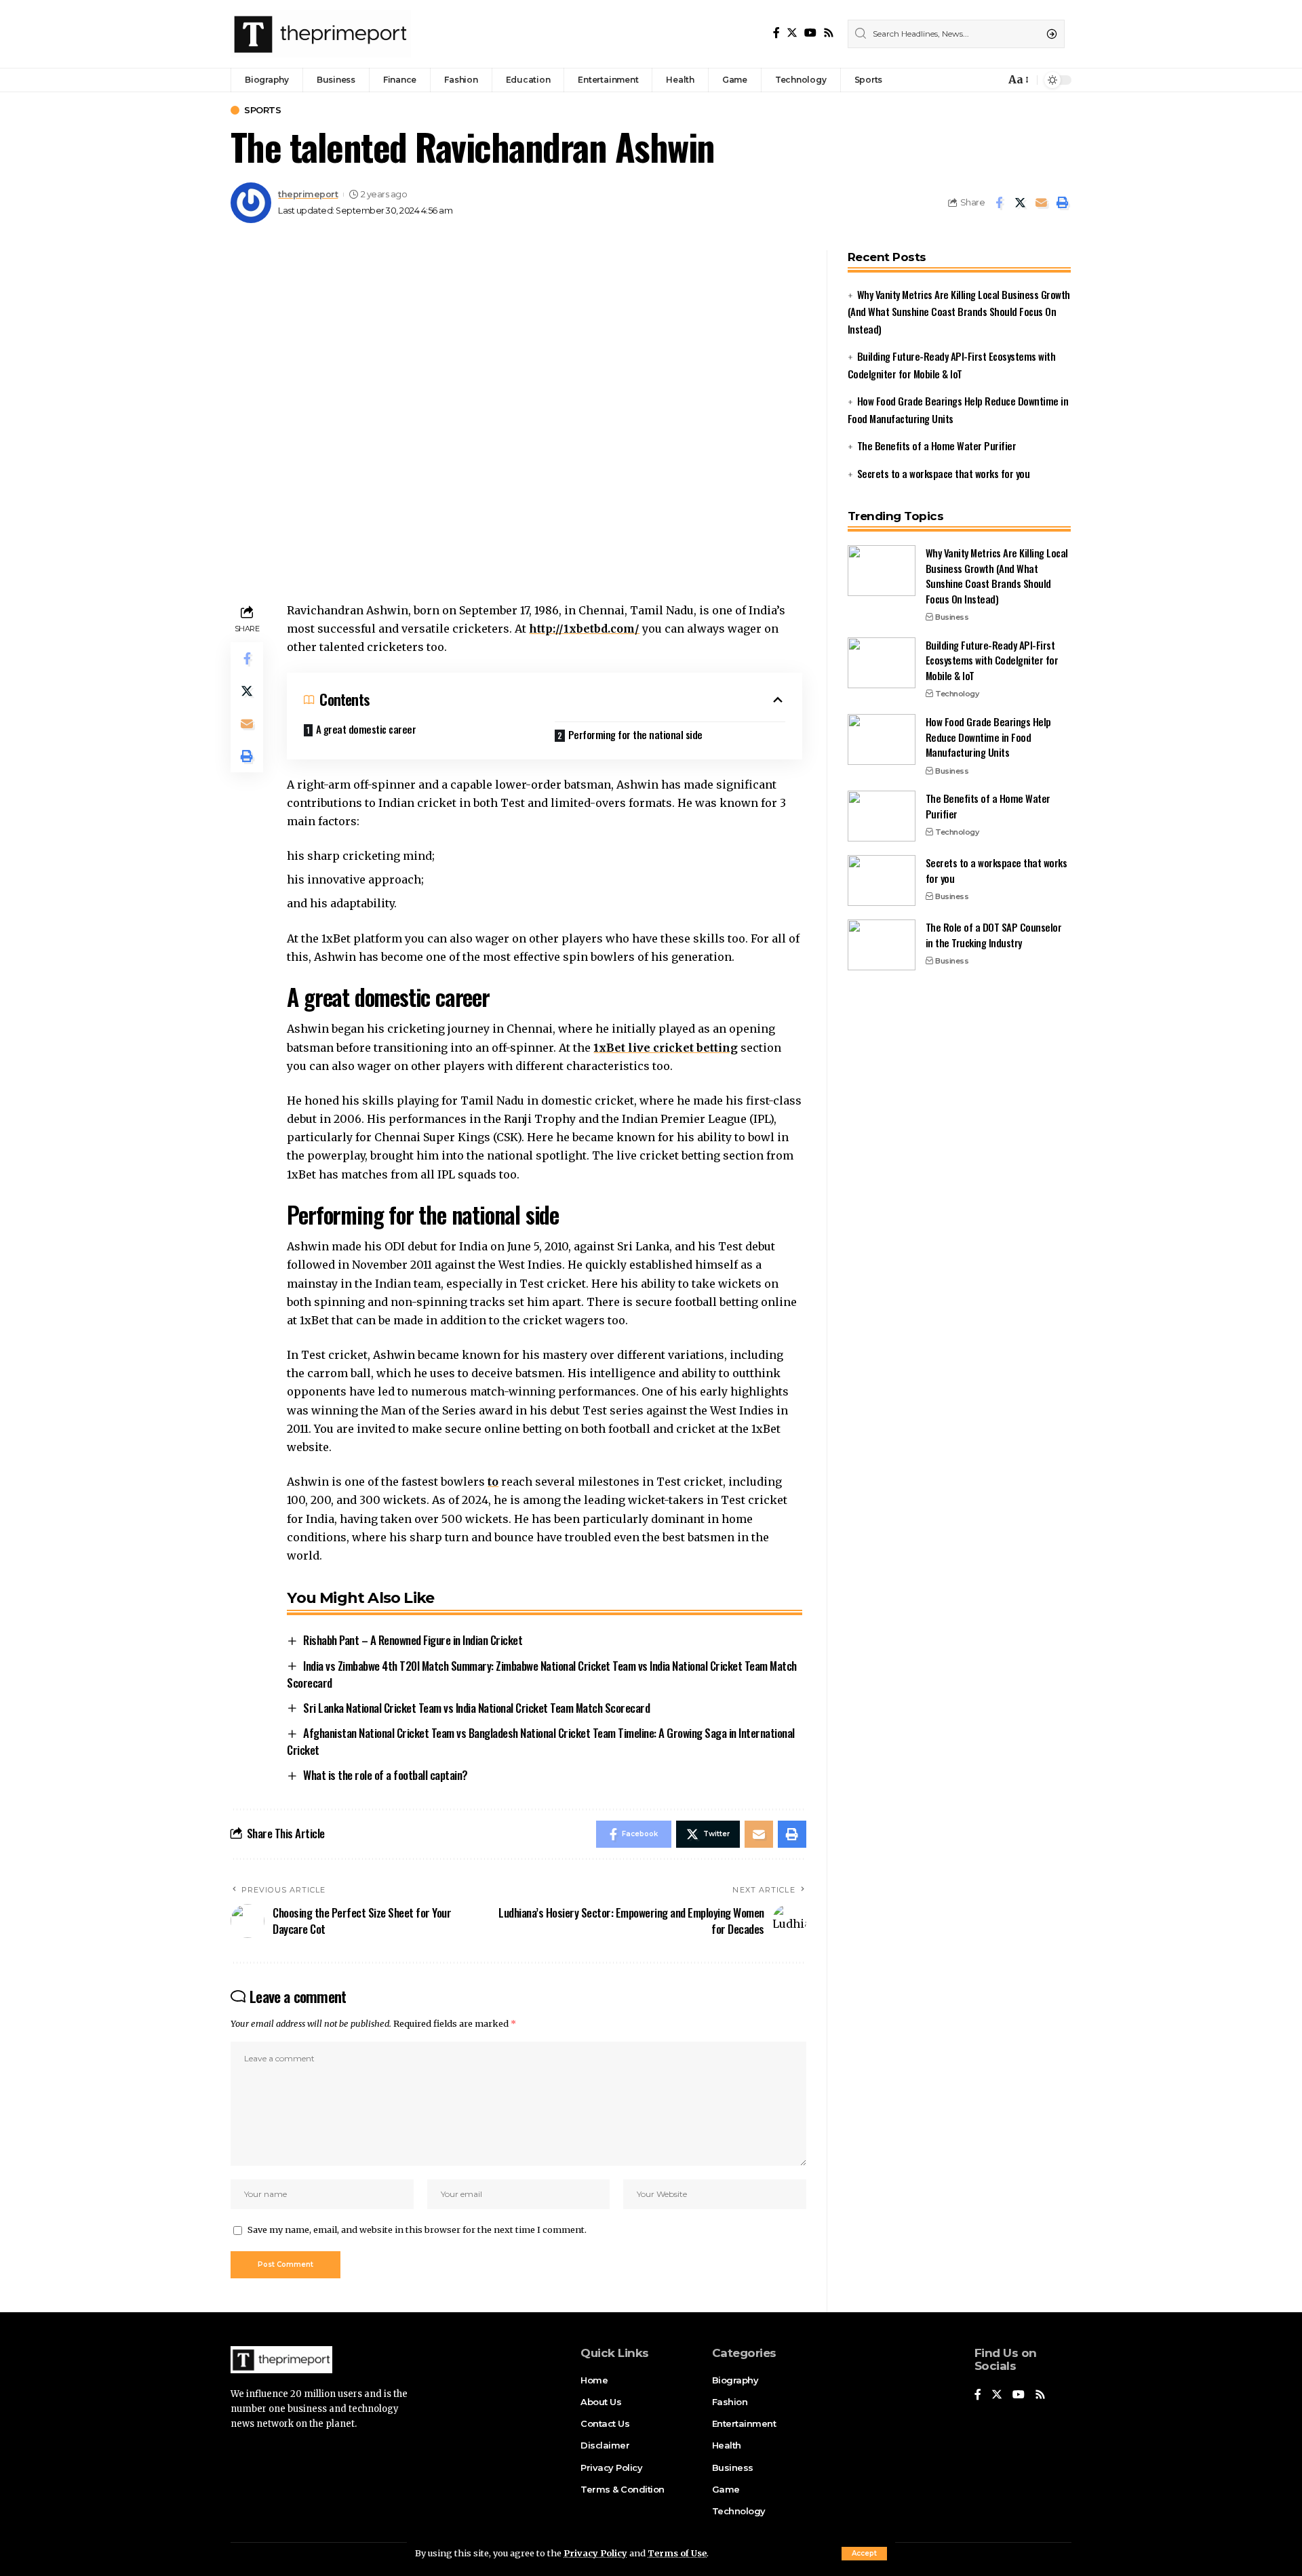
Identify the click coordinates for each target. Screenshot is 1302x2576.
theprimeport (308, 194)
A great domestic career (366, 729)
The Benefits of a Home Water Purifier (937, 445)
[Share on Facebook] (999, 203)
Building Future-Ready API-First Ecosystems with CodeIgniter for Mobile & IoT (992, 660)
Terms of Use (677, 2553)
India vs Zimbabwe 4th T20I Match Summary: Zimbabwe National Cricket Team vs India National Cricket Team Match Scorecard (541, 1674)
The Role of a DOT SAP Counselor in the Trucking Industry (994, 935)
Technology (957, 694)
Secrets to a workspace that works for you (944, 473)
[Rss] (829, 33)
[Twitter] (792, 33)
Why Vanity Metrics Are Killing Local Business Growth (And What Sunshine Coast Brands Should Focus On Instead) (959, 312)
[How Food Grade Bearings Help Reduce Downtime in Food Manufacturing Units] (882, 739)
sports (262, 110)
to (493, 1482)
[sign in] (972, 80)
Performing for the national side (635, 734)
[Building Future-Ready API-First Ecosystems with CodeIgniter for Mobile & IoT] (882, 663)
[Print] (1062, 203)
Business (952, 617)
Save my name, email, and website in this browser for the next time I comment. (417, 2230)
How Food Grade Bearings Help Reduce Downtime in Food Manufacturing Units (988, 737)
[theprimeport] (321, 34)
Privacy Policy (595, 2553)
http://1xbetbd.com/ (584, 629)
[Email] (1041, 203)
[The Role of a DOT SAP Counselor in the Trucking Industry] (882, 945)
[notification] (991, 80)
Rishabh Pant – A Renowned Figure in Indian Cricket (413, 1640)
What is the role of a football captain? (386, 1775)
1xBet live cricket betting (666, 1048)
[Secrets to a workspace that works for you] (882, 880)
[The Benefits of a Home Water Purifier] (882, 816)
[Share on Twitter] (1020, 203)
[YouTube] (810, 33)
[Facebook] (776, 33)
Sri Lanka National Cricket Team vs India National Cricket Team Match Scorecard (476, 1708)
